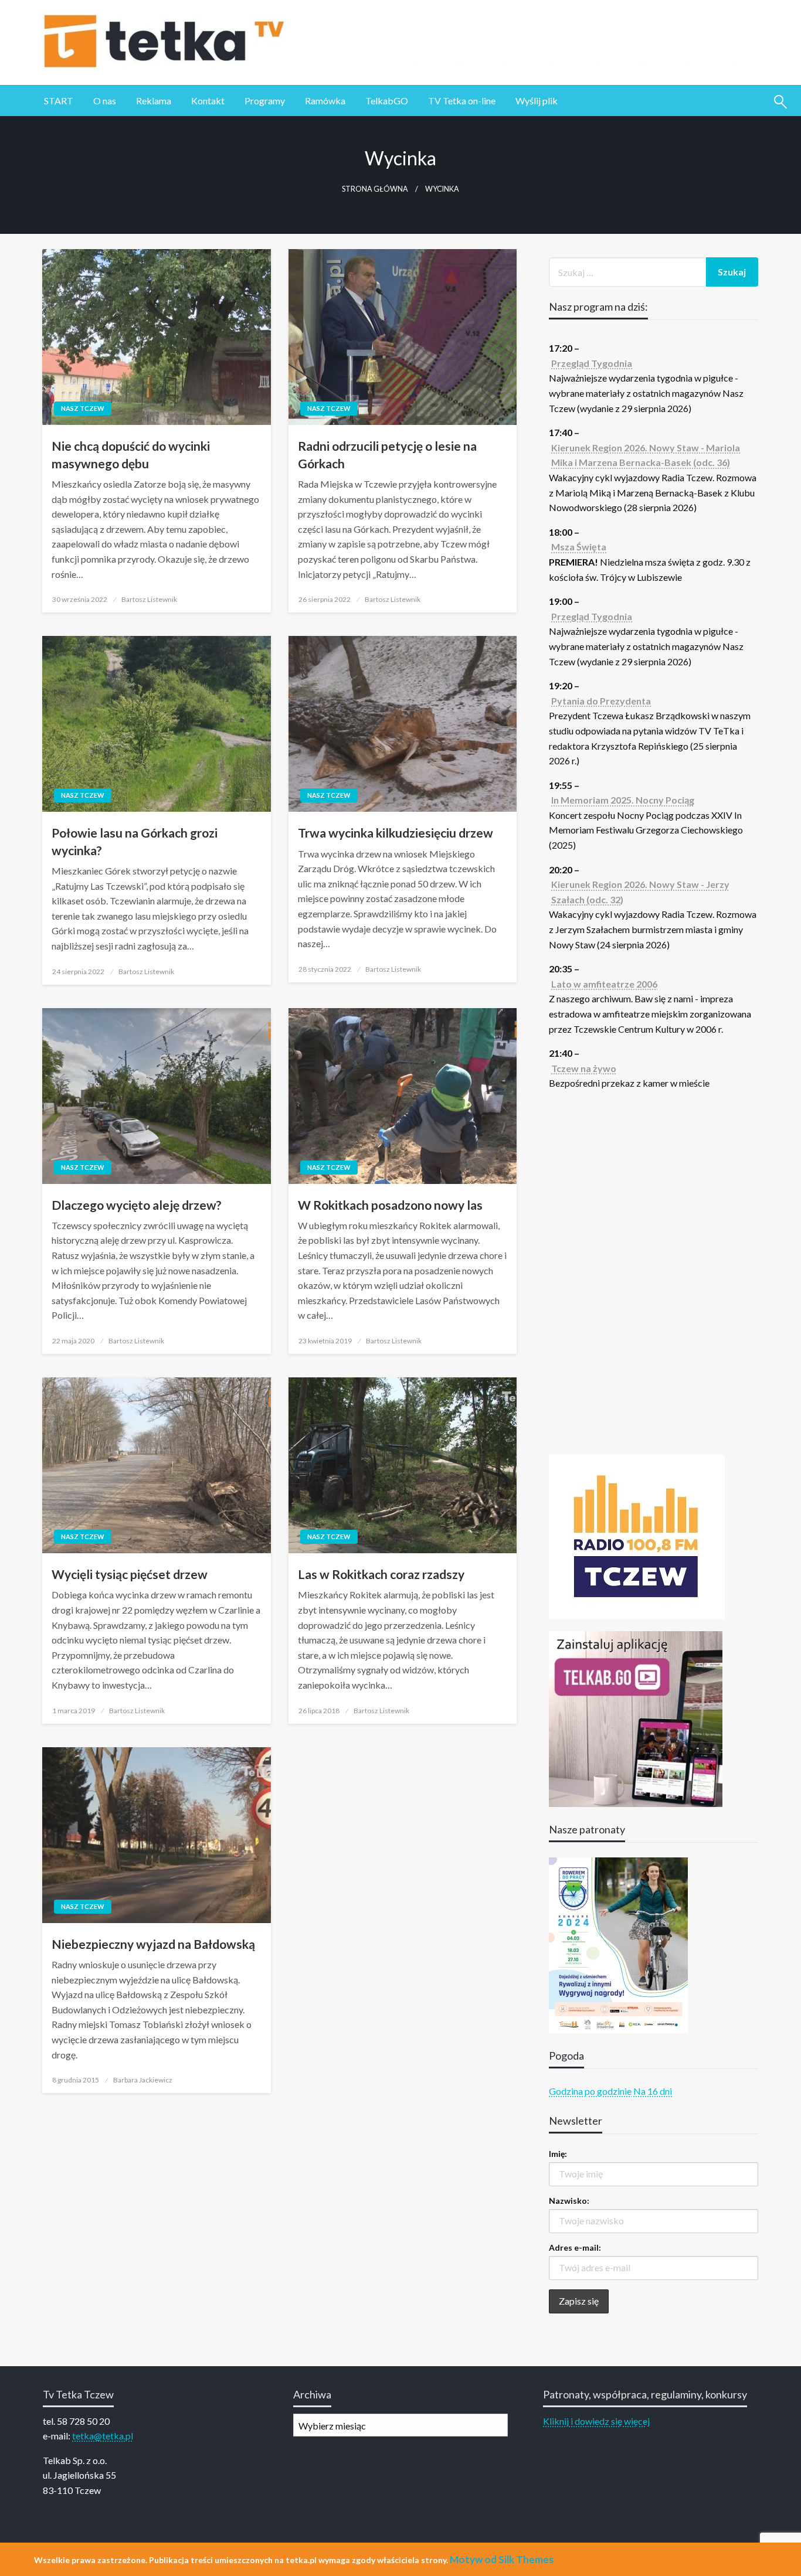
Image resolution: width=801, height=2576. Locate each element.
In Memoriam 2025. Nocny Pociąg (623, 800)
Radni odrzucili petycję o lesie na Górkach (387, 454)
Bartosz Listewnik (149, 599)
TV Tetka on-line (462, 101)
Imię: (558, 2154)
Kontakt (208, 101)
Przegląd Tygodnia (592, 363)
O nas (105, 101)
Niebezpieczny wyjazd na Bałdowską (153, 1944)
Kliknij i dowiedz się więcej (596, 2421)
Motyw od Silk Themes (502, 2559)
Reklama (154, 101)
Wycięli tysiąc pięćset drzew (130, 1574)
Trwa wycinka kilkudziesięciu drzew (396, 833)
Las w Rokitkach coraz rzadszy (381, 1574)
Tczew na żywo (584, 1068)
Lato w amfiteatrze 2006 (604, 984)
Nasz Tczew (83, 408)
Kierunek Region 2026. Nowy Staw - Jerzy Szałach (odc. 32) (640, 892)
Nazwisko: (569, 2201)
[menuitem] (59, 101)
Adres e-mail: (575, 2247)
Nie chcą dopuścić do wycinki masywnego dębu (131, 454)
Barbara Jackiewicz (143, 2080)
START (59, 101)
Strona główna (375, 189)
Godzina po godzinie (590, 2091)
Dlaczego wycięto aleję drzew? (137, 1205)
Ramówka (325, 101)
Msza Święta (579, 547)
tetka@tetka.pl (103, 2436)
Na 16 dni (653, 2091)
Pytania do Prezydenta (601, 701)
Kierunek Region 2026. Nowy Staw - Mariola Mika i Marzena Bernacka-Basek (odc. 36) (646, 455)
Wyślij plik (537, 101)
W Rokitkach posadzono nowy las (390, 1205)
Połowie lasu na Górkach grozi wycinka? (135, 841)
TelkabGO (387, 101)
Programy (265, 101)
